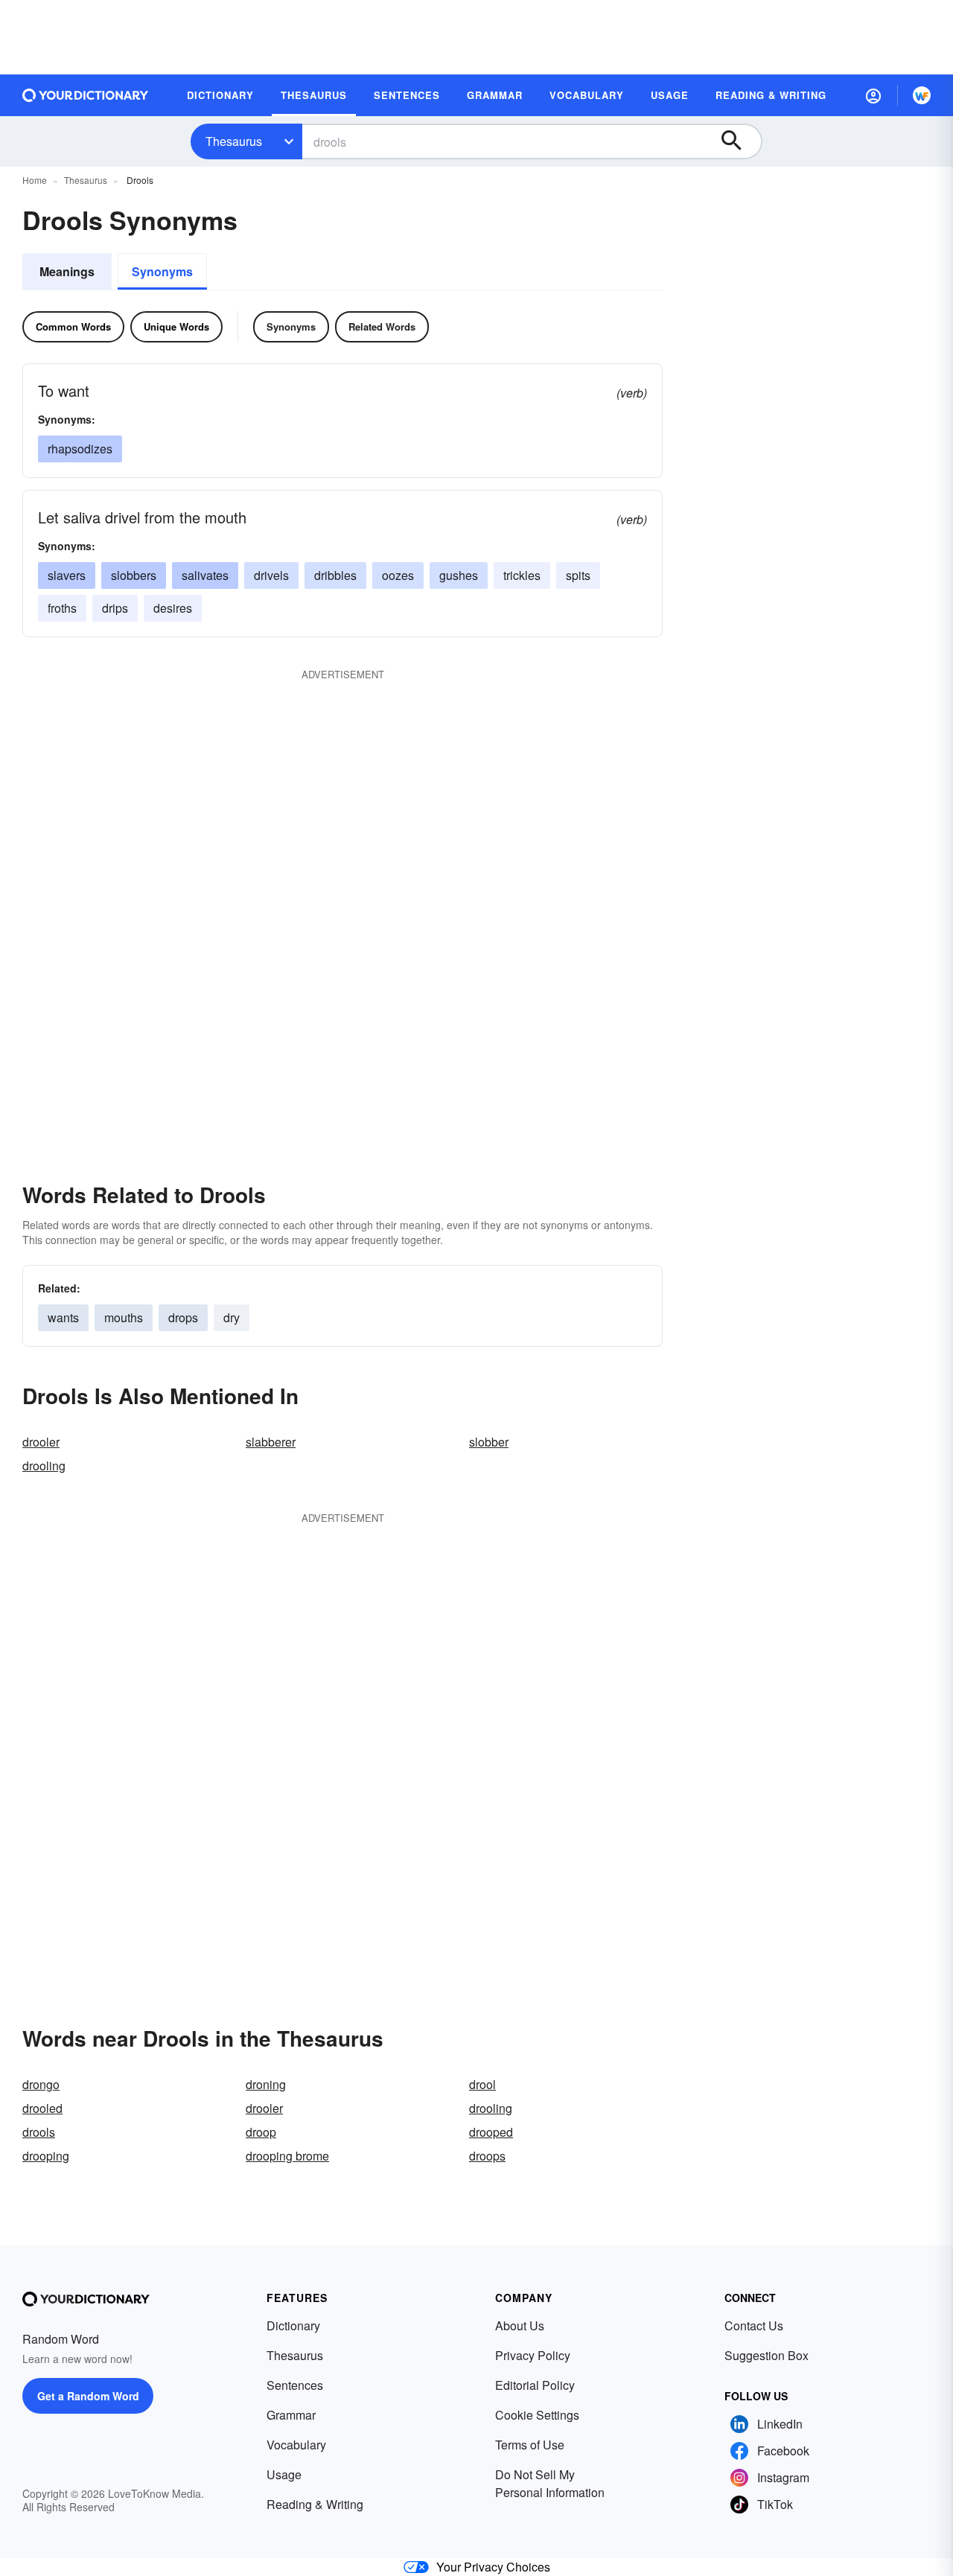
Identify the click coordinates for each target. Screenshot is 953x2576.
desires (173, 608)
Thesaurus (234, 141)
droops (487, 2156)
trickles (522, 575)
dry (232, 1317)
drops (183, 1317)
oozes (398, 575)
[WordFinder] (922, 95)
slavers (67, 575)
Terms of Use (530, 2445)
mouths (124, 1317)
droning (266, 2084)
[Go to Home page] (86, 95)
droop (261, 2132)
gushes (459, 575)
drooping (46, 2156)
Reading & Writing (315, 2504)
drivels (271, 575)
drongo (41, 2084)
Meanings (67, 271)
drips (115, 608)
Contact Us (754, 2325)
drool (482, 2084)
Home (35, 180)
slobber (489, 1442)
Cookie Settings (537, 2415)
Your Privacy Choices (493, 2567)
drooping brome (287, 2156)
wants (63, 1317)
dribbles (335, 575)
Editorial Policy (535, 2385)
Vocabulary (296, 2445)
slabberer (271, 1442)
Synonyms (162, 271)
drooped (491, 2132)
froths (62, 608)
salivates (205, 575)
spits (578, 575)
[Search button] (739, 141)
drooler (41, 1442)
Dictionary (293, 2325)
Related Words (382, 326)
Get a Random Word (88, 2396)
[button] (873, 95)
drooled (42, 2108)
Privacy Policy (533, 2355)
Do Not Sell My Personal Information (550, 2483)
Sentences (295, 2385)
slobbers (134, 575)
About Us (520, 2325)
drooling (44, 1466)
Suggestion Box (766, 2355)
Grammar (291, 2415)
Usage (284, 2474)
